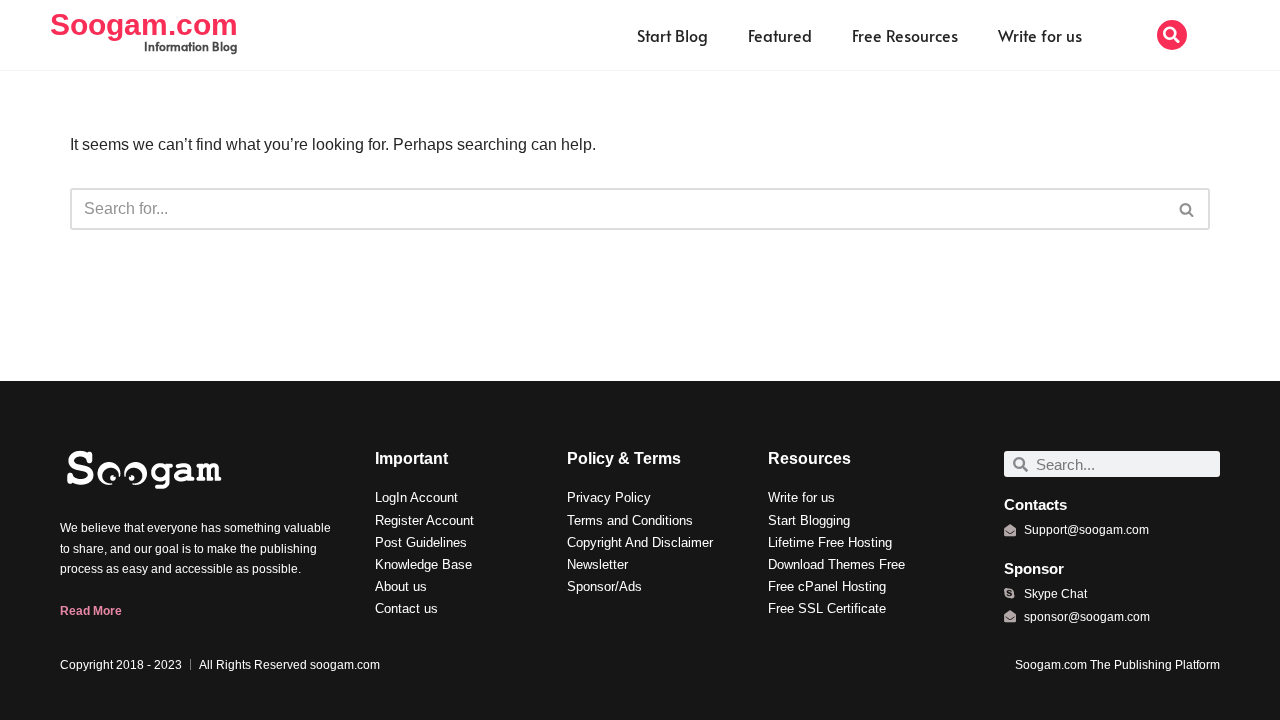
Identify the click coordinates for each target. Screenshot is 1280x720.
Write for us (1040, 35)
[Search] (1187, 209)
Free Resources (905, 35)
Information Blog (190, 46)
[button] (1172, 35)
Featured (780, 35)
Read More (91, 611)
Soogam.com (144, 24)
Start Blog (672, 35)
